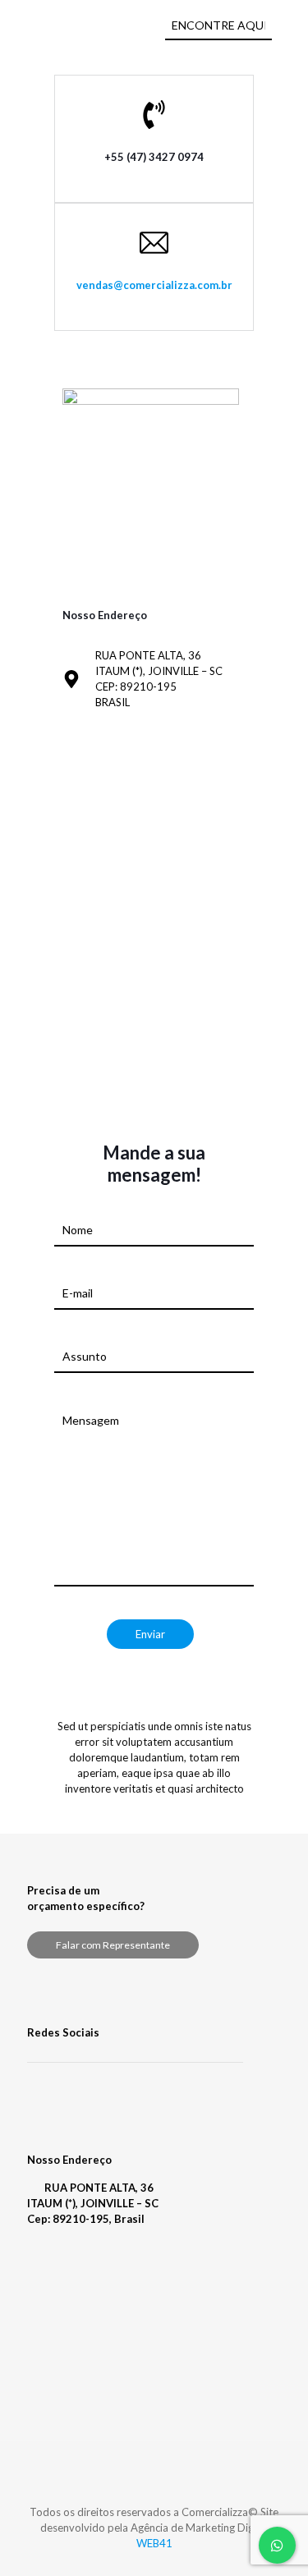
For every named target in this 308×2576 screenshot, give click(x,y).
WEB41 (154, 2543)
